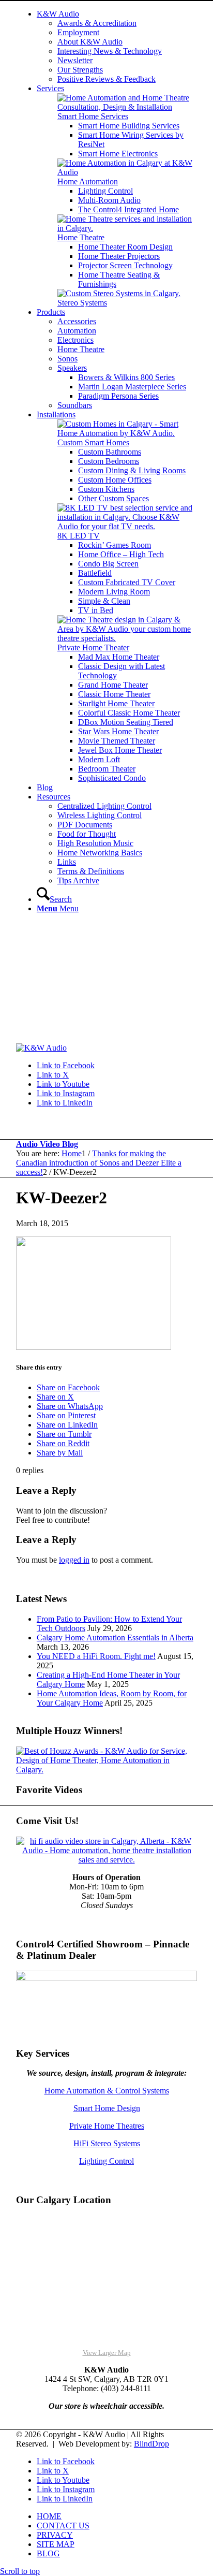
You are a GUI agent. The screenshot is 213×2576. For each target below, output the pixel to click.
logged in (74, 1560)
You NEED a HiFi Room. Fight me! (96, 1656)
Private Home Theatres (107, 2126)
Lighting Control (106, 2161)
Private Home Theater (93, 647)
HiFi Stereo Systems (107, 2143)
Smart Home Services (93, 116)
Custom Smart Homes (93, 442)
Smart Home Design (107, 2108)
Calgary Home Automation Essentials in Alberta (115, 1638)
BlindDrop (151, 2444)
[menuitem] (117, 47)
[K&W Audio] (41, 1048)
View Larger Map (107, 2353)
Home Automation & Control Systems (107, 2091)
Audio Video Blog (47, 1144)
